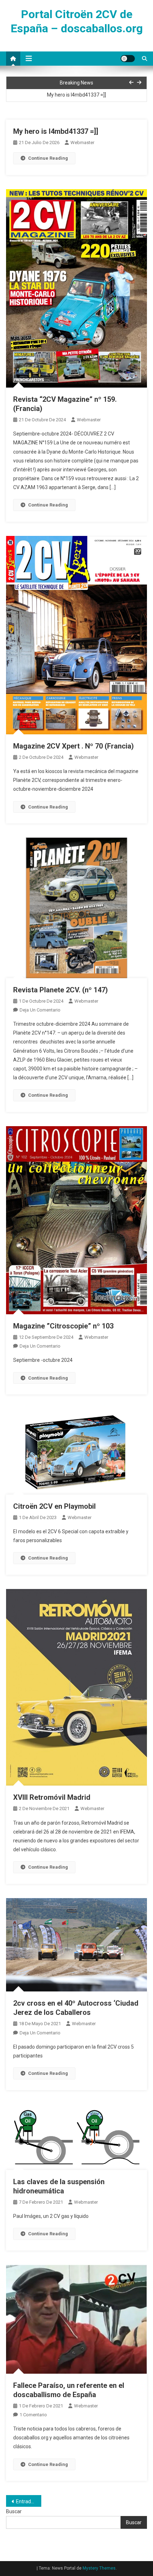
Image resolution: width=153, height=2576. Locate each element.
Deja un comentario (40, 1010)
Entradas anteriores (29, 2501)
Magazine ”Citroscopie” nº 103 (63, 1326)
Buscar (14, 2511)
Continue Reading (48, 158)
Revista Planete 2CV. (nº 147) (60, 990)
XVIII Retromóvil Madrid (52, 1797)
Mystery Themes (99, 2568)
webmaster (82, 142)
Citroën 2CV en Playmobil (54, 1506)
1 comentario (33, 2415)
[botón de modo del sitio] (128, 59)
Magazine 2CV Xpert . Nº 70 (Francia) (73, 746)
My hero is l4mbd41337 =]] (76, 93)
